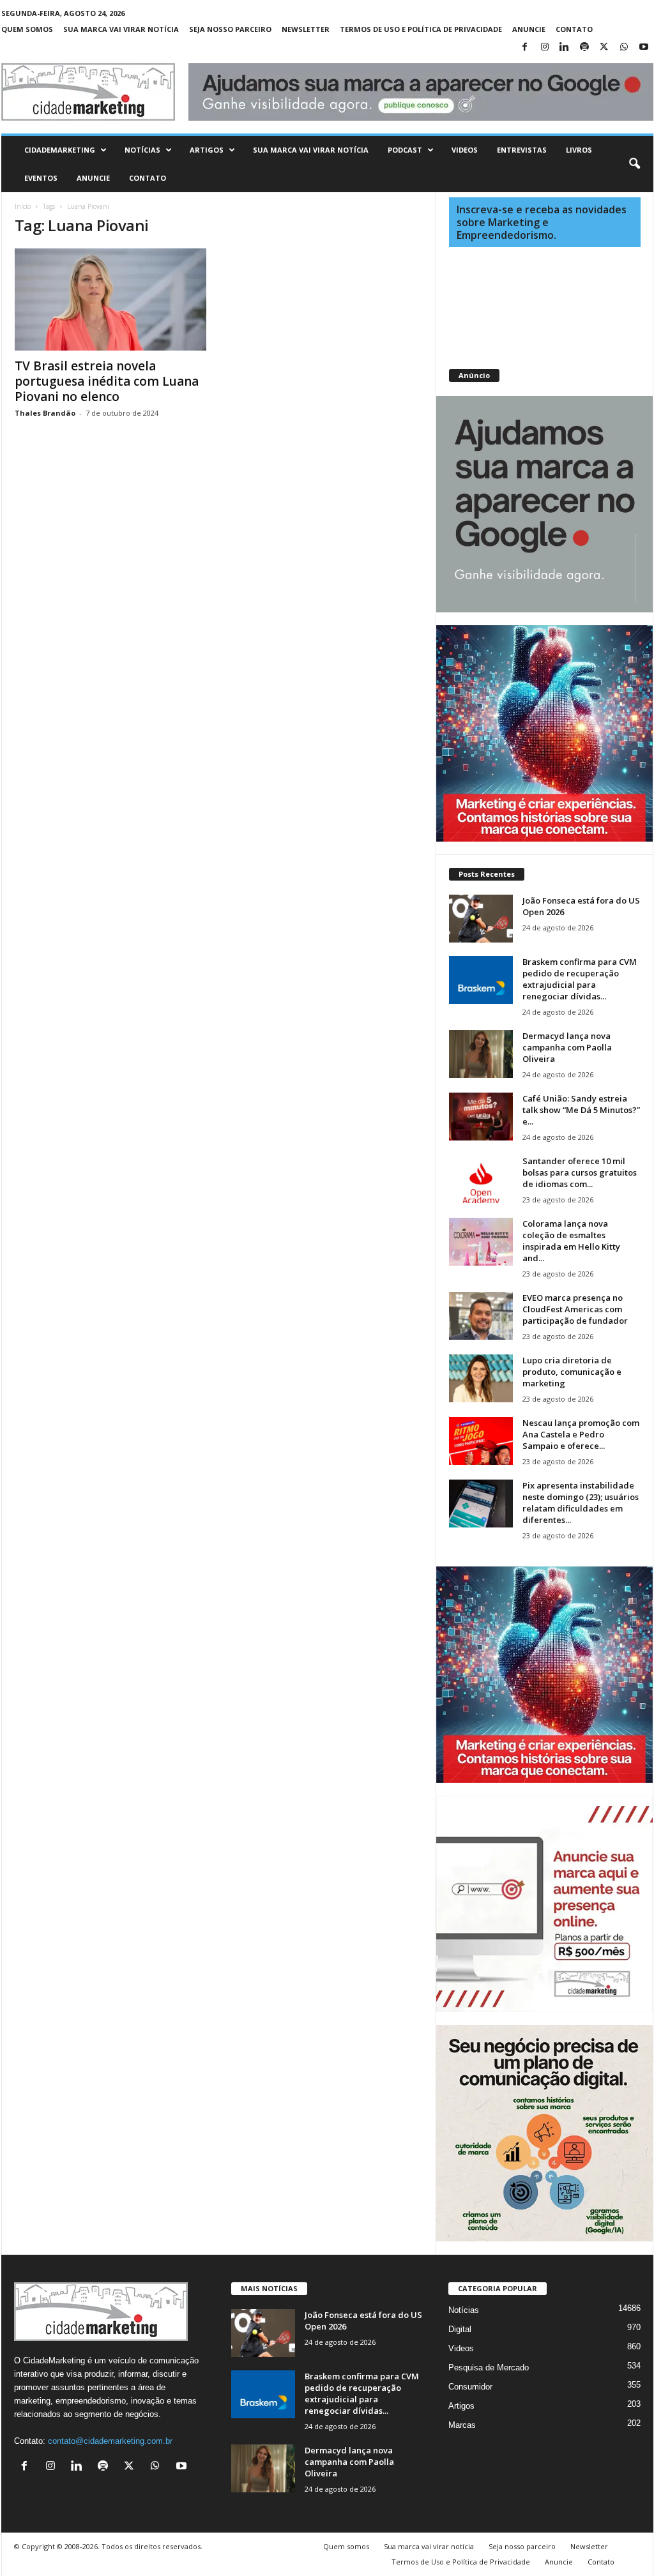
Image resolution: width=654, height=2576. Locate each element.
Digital (460, 2329)
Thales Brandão (45, 413)
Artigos (207, 150)
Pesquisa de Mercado (489, 2368)
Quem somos (27, 29)
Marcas (462, 2425)
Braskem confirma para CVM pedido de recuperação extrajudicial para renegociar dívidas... (580, 979)
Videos (465, 150)
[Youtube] (644, 48)
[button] (634, 164)
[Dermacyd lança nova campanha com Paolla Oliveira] (481, 1054)
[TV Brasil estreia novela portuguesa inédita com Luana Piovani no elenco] (110, 299)
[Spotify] (584, 48)
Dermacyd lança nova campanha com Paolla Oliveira (567, 1047)
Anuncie (529, 29)
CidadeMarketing (60, 150)
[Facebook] (525, 48)
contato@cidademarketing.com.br (110, 2441)
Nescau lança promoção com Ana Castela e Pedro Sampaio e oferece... (581, 1434)
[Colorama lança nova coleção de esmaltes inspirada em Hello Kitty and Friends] (481, 1242)
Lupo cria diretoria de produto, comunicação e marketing (572, 1372)
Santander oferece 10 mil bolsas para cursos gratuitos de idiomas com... (580, 1172)
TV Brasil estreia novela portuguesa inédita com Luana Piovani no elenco (107, 381)
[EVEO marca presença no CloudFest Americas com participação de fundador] (481, 1316)
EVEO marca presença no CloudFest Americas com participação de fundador (575, 1309)
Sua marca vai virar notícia (121, 29)
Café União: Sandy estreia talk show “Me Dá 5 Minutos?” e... (581, 1110)
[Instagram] (545, 48)
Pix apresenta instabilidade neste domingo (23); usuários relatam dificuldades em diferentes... (581, 1503)
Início (23, 206)
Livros (579, 150)
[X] (604, 48)
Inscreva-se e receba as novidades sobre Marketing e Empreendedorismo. (542, 222)
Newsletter (306, 29)
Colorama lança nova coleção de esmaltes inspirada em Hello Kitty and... (571, 1241)
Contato (574, 29)
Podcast (405, 150)
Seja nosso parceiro (230, 29)
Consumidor (470, 2387)
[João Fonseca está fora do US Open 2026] (481, 919)
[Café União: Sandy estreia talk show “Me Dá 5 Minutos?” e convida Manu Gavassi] (481, 1117)
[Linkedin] (565, 48)
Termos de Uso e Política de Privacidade (421, 29)
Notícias (142, 150)
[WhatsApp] (624, 48)
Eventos (41, 178)
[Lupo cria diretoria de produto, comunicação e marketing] (481, 1378)
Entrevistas (522, 150)
